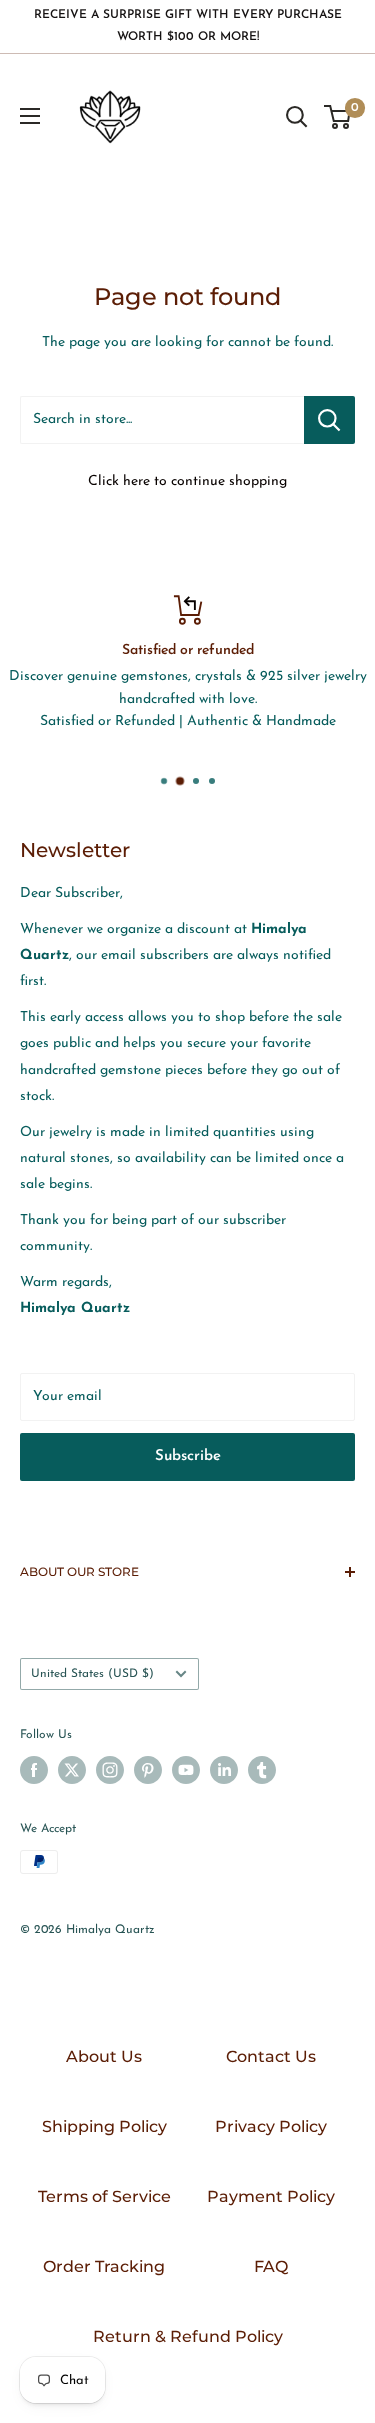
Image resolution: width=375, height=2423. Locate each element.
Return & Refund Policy (188, 2336)
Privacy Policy (271, 2126)
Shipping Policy (104, 2126)
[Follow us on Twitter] (72, 1770)
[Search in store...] (329, 420)
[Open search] (297, 117)
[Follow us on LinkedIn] (224, 1770)
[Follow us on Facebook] (34, 1770)
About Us (104, 2056)
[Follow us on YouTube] (186, 1770)
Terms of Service (104, 2196)
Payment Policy (271, 2196)
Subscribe (188, 1456)
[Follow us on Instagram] (110, 1770)
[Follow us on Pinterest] (148, 1770)
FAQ (271, 2266)
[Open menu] (30, 116)
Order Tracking (104, 2266)
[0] (338, 117)
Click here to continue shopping (187, 481)
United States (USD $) (92, 1674)
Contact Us (271, 2056)
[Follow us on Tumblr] (262, 1770)
